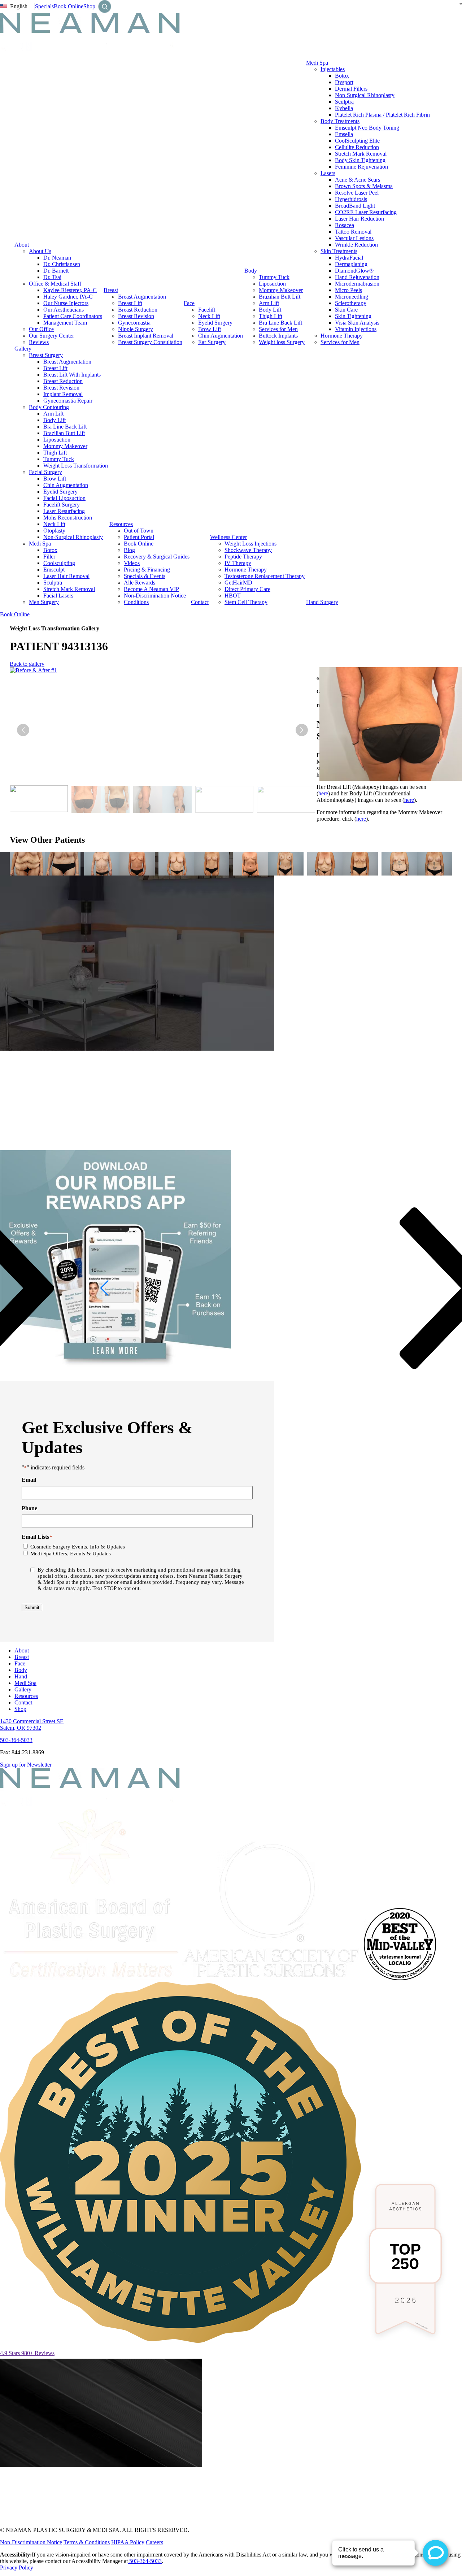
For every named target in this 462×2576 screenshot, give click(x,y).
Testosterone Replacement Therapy (265, 576)
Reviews (39, 342)
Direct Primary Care (247, 589)
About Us (40, 251)
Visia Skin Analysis (357, 323)
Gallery (23, 349)
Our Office (41, 329)
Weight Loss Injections (250, 544)
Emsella (344, 134)
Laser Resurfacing (64, 511)
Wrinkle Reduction (356, 245)
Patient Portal (139, 537)
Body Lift (270, 310)
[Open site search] (105, 6)
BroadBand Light (355, 206)
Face (189, 303)
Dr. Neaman (57, 258)
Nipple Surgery (136, 329)
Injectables (333, 69)
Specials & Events (145, 576)
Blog (129, 550)
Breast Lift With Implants (72, 375)
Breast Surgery (46, 355)
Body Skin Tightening (360, 160)
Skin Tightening (353, 316)
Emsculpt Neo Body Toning (367, 128)
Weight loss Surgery (282, 342)
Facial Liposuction (64, 498)
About (22, 245)
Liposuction (272, 284)
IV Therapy (238, 563)
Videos (132, 563)
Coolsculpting (59, 563)
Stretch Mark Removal (361, 154)
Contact (200, 602)
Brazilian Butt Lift (280, 297)
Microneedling (352, 297)
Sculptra (344, 102)
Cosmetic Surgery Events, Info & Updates (78, 1547)
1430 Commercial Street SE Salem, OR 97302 (32, 1724)
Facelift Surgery (62, 505)
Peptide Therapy (243, 557)
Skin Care (346, 310)
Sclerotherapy (351, 303)
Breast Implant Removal (146, 336)
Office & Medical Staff (55, 284)
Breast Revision (136, 316)
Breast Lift (130, 303)
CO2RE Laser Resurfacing (366, 212)
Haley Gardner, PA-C (68, 297)
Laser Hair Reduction (359, 219)
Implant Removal (63, 394)
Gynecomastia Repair (68, 401)
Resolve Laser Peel (357, 193)
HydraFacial (349, 258)
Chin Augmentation (221, 336)
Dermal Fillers (351, 89)
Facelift (207, 310)
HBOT (233, 596)
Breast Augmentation (142, 297)
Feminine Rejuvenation (361, 167)
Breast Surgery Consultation (150, 342)
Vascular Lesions (354, 238)
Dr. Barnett (56, 271)
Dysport (344, 82)
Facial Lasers (58, 596)
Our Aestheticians (64, 310)
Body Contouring (49, 407)
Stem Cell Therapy (246, 602)
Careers (154, 2542)
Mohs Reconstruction (68, 518)
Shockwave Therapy (248, 550)
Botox (342, 76)
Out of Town (139, 531)
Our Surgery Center (51, 336)
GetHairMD (238, 583)
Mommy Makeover (281, 290)
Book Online (69, 6)
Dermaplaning (351, 264)
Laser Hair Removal (66, 576)
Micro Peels (348, 290)
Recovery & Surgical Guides (157, 557)
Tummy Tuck (274, 277)
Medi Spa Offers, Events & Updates (71, 1554)
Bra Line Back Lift (280, 323)
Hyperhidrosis (351, 199)
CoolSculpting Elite (357, 141)
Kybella (344, 108)
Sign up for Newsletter (26, 1765)
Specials (44, 6)
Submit (32, 1608)
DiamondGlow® (354, 271)
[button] (302, 730)
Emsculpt (54, 570)
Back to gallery (27, 664)
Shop (89, 6)
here (323, 793)
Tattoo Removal (353, 232)
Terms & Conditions (87, 2542)
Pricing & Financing (147, 570)
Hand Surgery (322, 602)
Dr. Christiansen (62, 264)
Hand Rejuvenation (357, 277)
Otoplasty (54, 531)
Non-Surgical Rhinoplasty (365, 95)
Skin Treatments (339, 251)
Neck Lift (209, 316)
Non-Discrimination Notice (155, 596)
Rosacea (345, 225)
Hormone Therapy (342, 336)
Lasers (328, 173)
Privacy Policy (17, 2568)
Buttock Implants (278, 336)
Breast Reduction (138, 310)
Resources (121, 524)
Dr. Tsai (52, 277)
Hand (21, 1676)
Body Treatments (340, 121)
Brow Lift (210, 329)
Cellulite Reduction (357, 147)
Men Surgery (44, 602)
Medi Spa (317, 63)
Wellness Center (228, 537)
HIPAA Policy (128, 2542)
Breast (111, 290)
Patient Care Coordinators (73, 316)
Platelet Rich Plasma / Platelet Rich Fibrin (382, 115)
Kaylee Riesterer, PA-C (70, 290)
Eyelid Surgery (215, 323)
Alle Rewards (140, 583)
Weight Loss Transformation (76, 466)
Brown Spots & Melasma (364, 186)
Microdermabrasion (357, 284)
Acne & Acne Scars (358, 180)
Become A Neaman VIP (151, 589)
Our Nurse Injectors (66, 303)
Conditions (136, 602)
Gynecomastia (134, 323)
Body (251, 271)
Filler (49, 557)
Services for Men (278, 329)
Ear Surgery (212, 342)
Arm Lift (269, 303)
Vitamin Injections (356, 329)
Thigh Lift (271, 316)
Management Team (65, 323)
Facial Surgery (45, 472)
